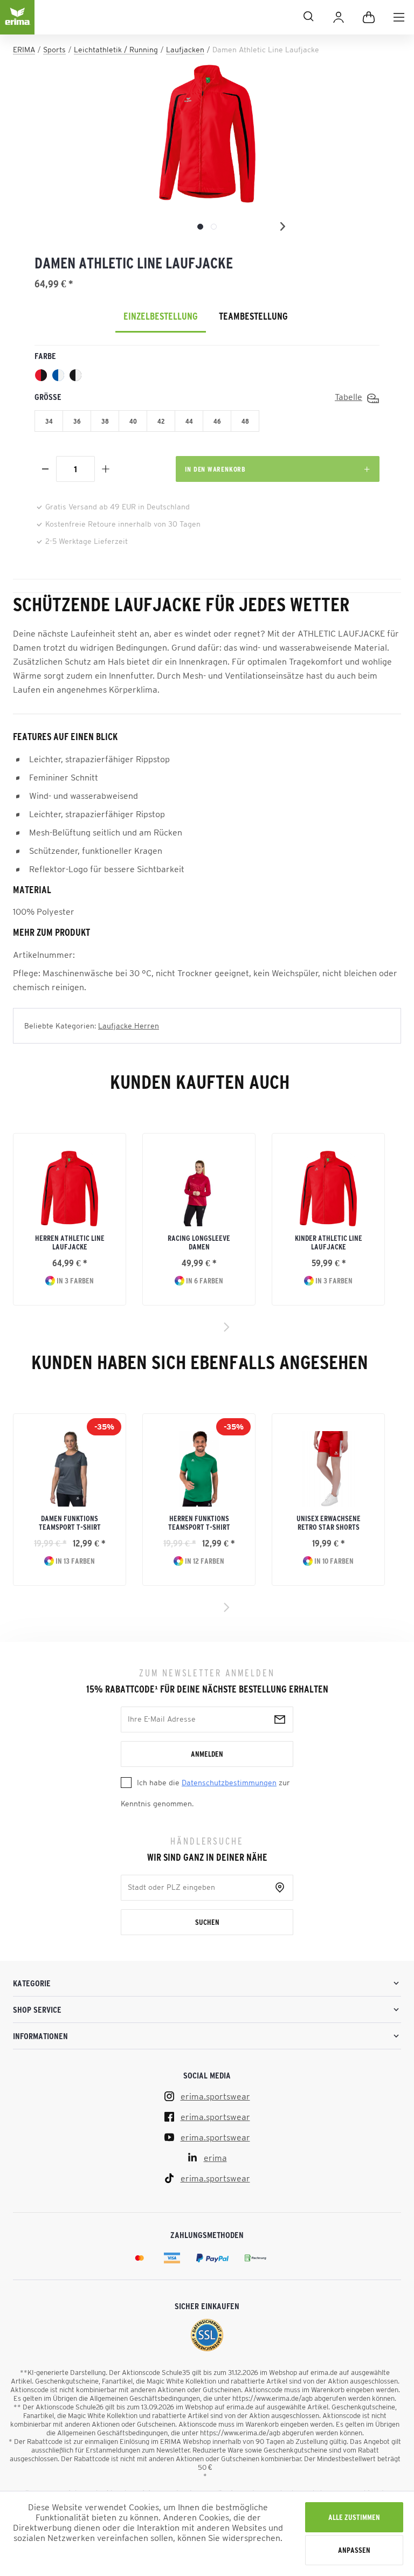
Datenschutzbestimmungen (229, 1783)
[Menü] (399, 17)
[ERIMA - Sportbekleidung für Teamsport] (17, 26)
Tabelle (349, 397)
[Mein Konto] (339, 17)
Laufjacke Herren (129, 1026)
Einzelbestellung (161, 316)
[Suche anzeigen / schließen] (179, 16)
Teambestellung (253, 316)
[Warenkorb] (369, 17)
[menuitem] (399, 17)
